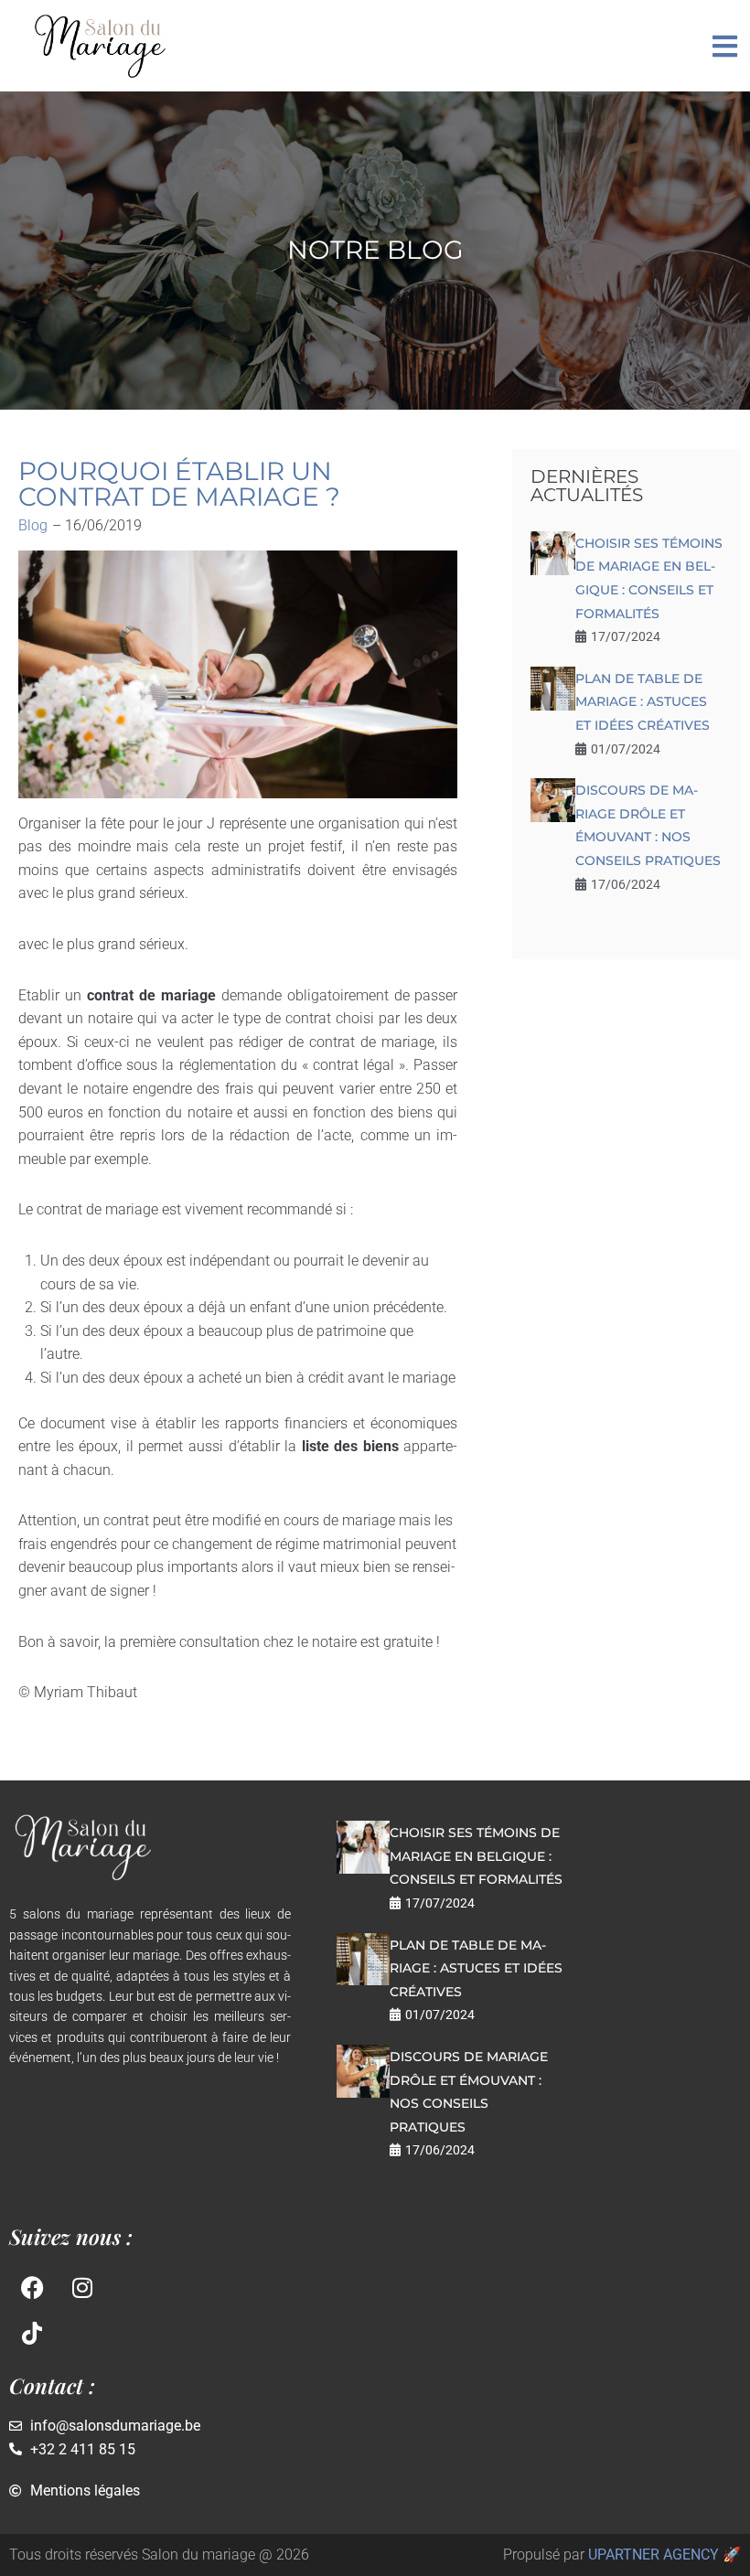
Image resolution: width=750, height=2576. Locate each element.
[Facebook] (32, 2288)
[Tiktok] (32, 2334)
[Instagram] (82, 2288)
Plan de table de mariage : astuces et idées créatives (643, 702)
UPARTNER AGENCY (654, 2555)
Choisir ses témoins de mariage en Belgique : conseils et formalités (476, 1856)
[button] (725, 46)
